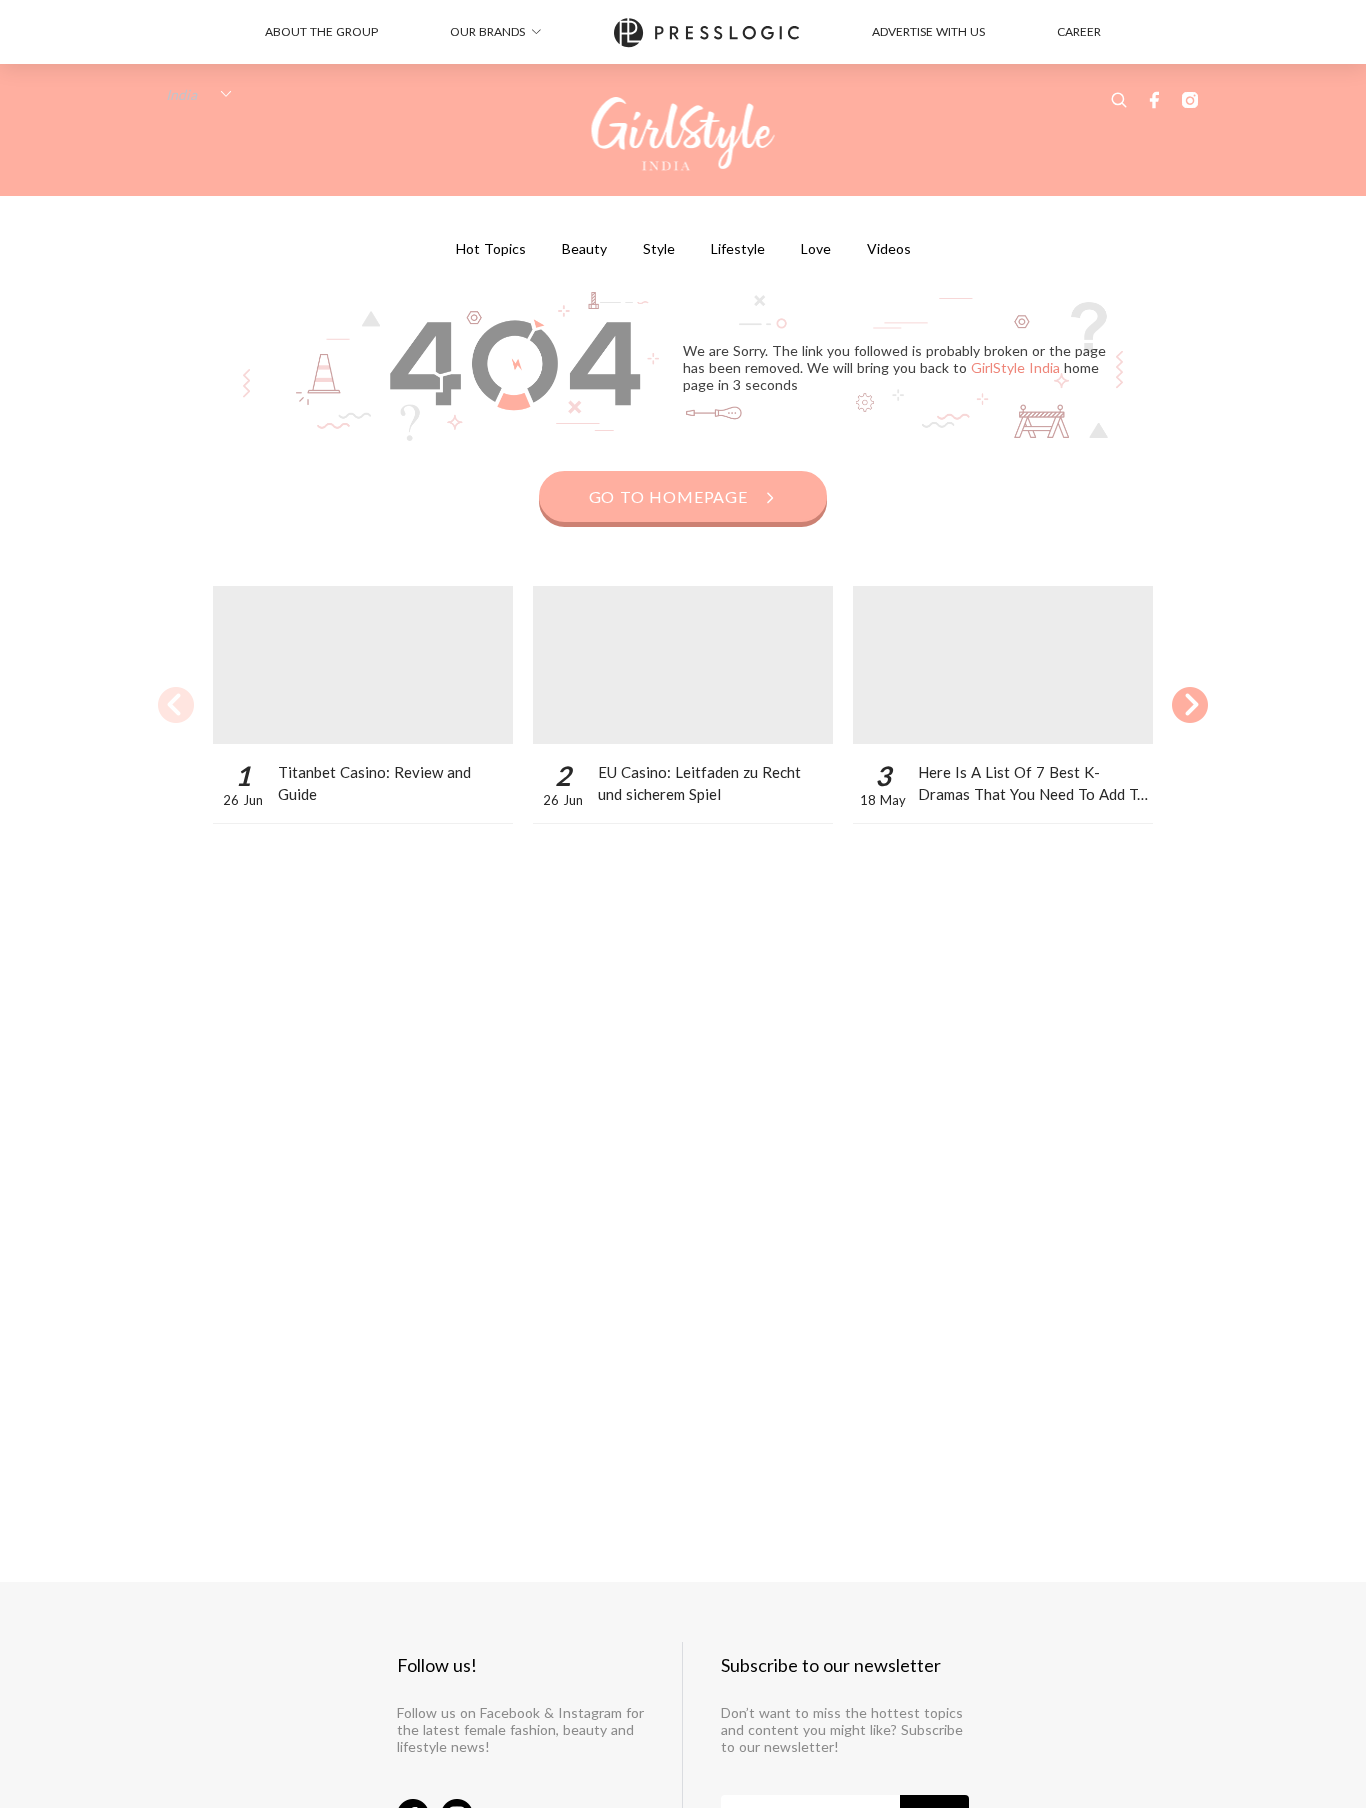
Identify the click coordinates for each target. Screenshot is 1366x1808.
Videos (889, 248)
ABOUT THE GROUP (321, 31)
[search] (1119, 100)
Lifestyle (738, 248)
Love (816, 248)
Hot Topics (491, 248)
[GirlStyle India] (683, 135)
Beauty (584, 248)
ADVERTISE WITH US (928, 31)
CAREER (1079, 31)
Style (659, 248)
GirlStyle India (1017, 366)
